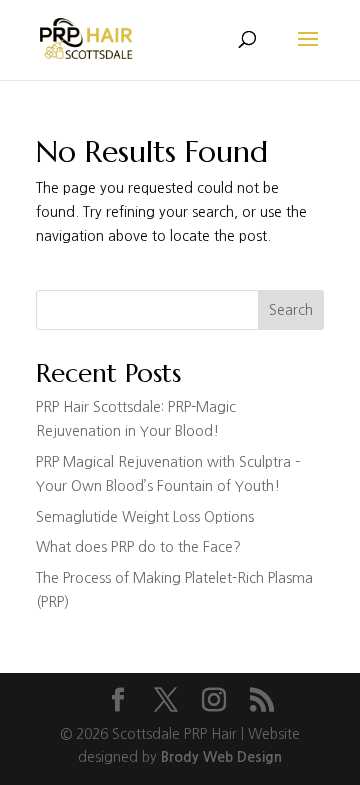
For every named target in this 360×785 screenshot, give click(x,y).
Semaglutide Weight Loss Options (145, 517)
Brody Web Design (221, 757)
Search (291, 310)
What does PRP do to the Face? (138, 547)
